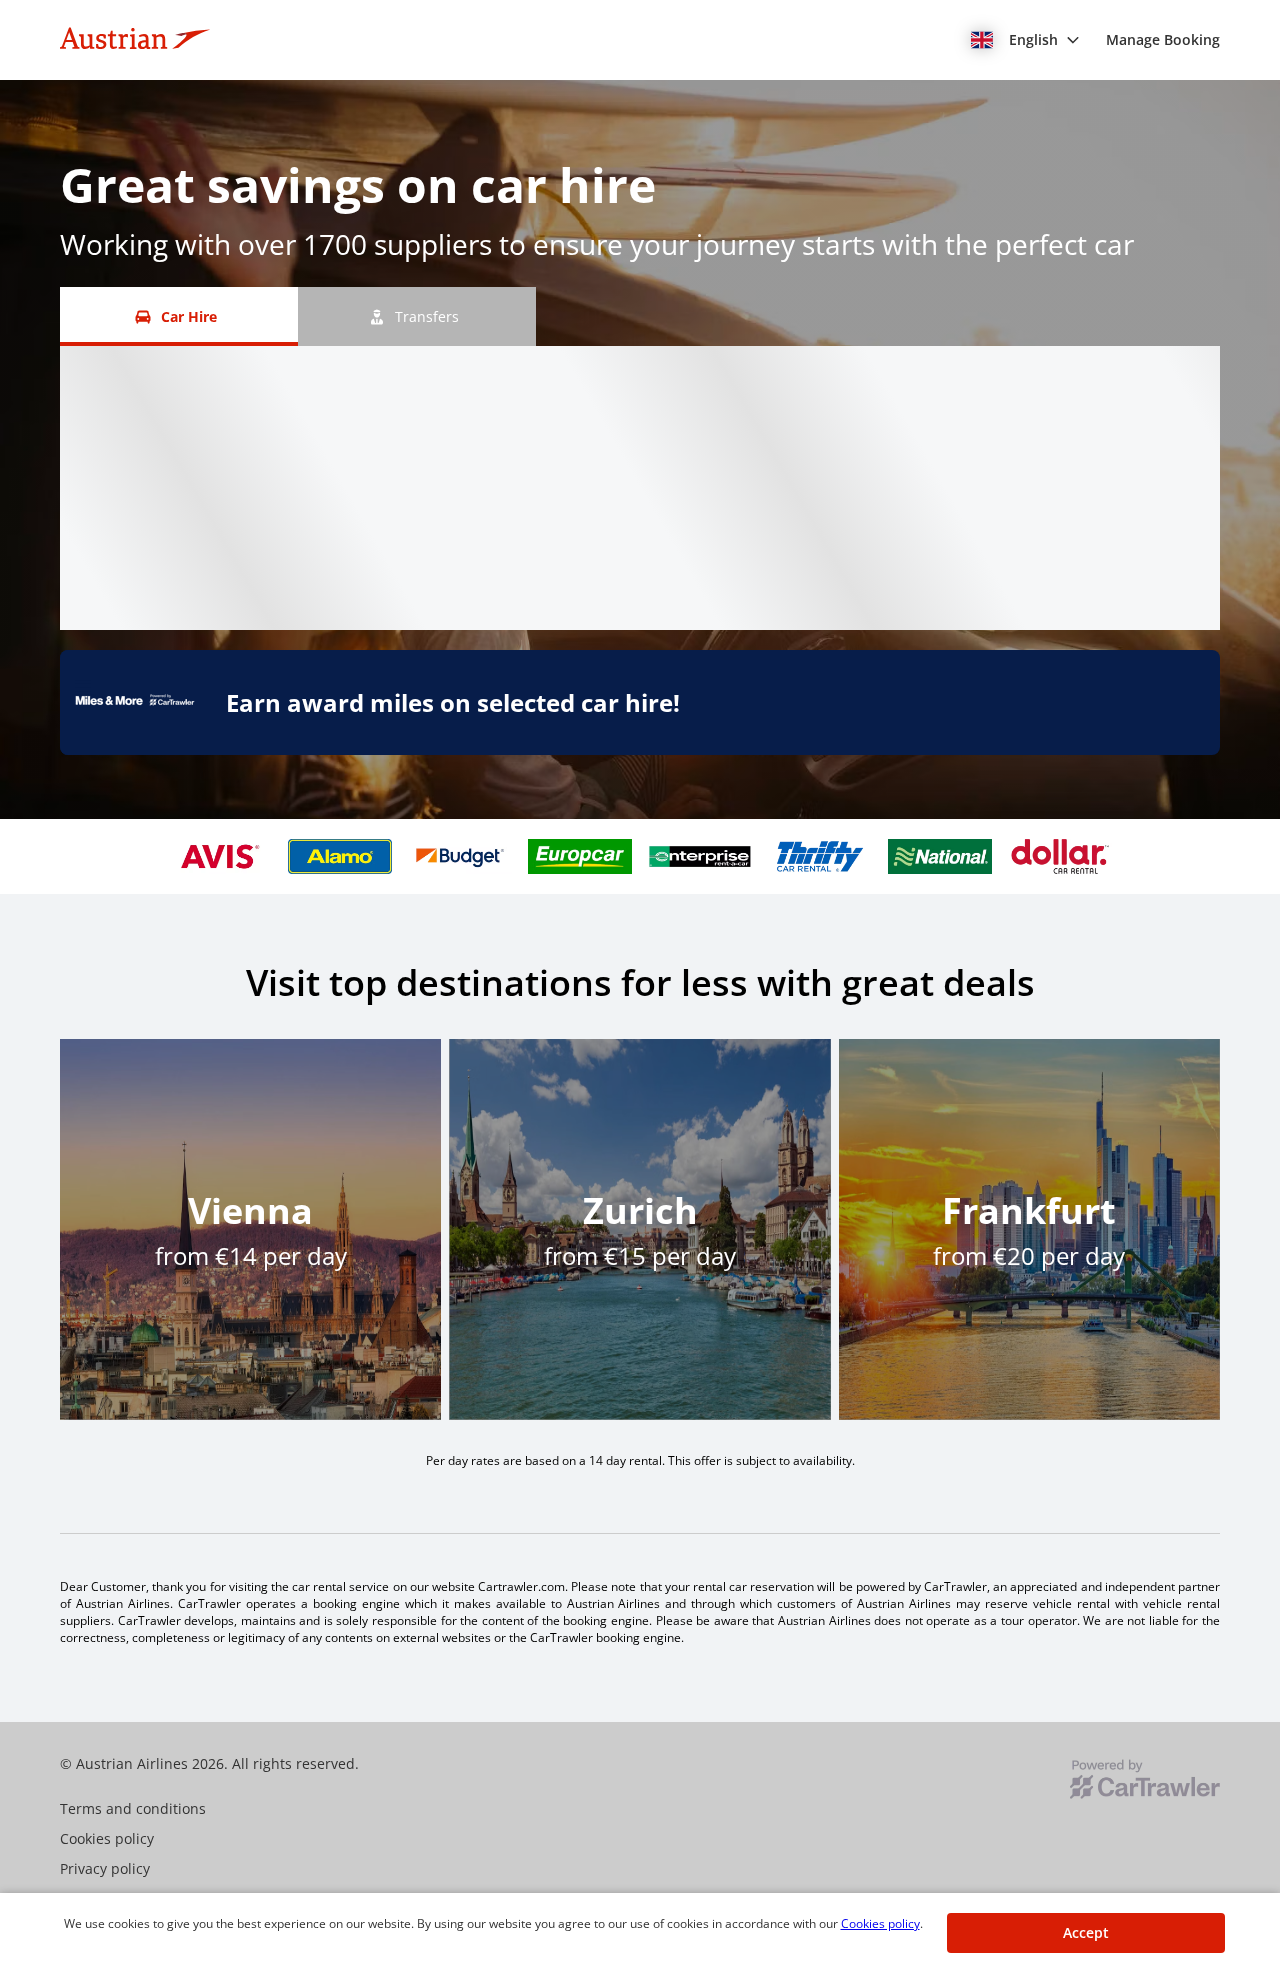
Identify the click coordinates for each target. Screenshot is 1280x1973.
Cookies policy (880, 1923)
